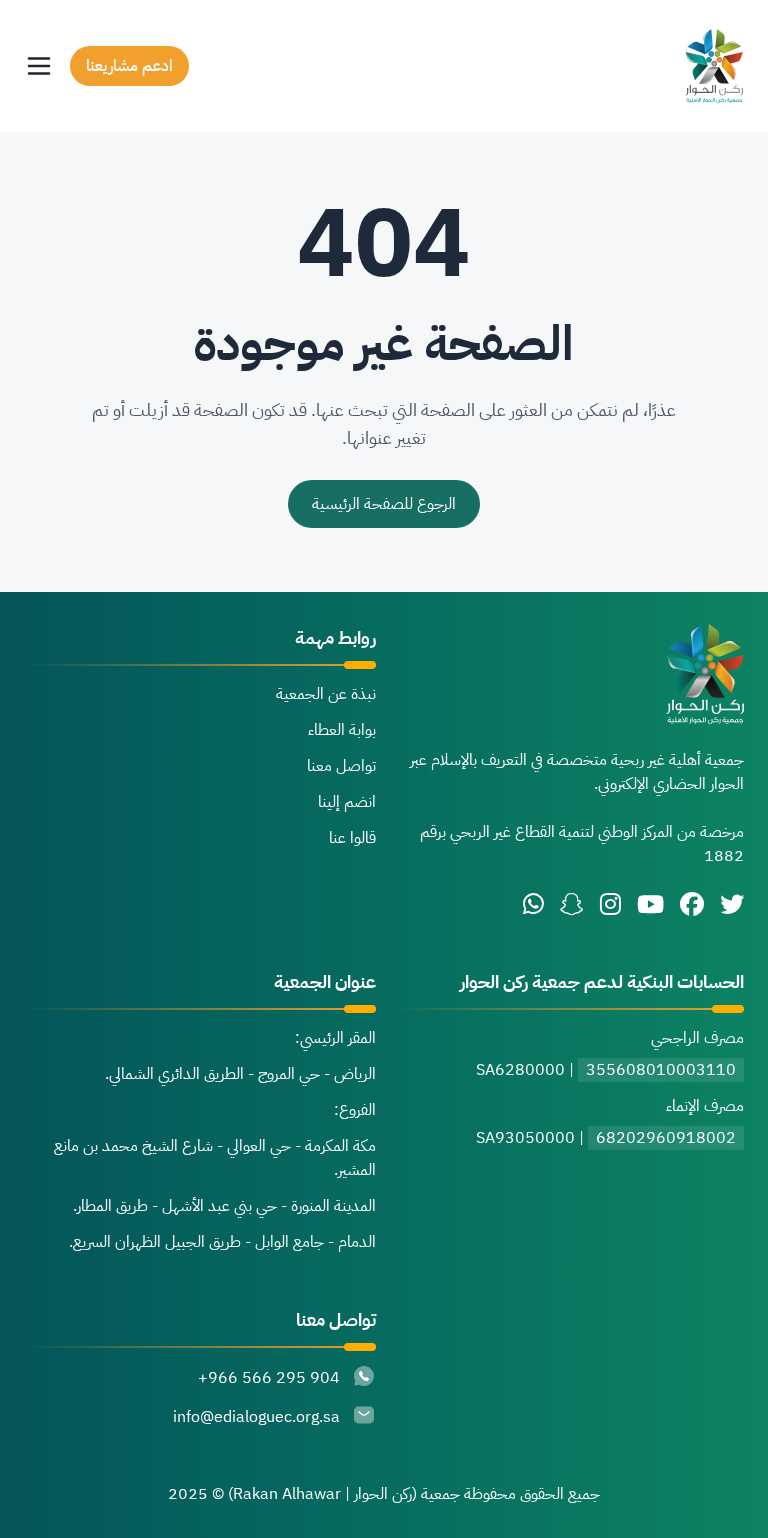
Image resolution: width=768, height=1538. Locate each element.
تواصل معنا (341, 766)
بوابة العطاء (342, 730)
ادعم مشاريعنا (129, 66)
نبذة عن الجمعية (326, 694)
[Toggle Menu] (39, 66)
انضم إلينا (347, 802)
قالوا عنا (352, 838)
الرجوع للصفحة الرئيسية (384, 504)
